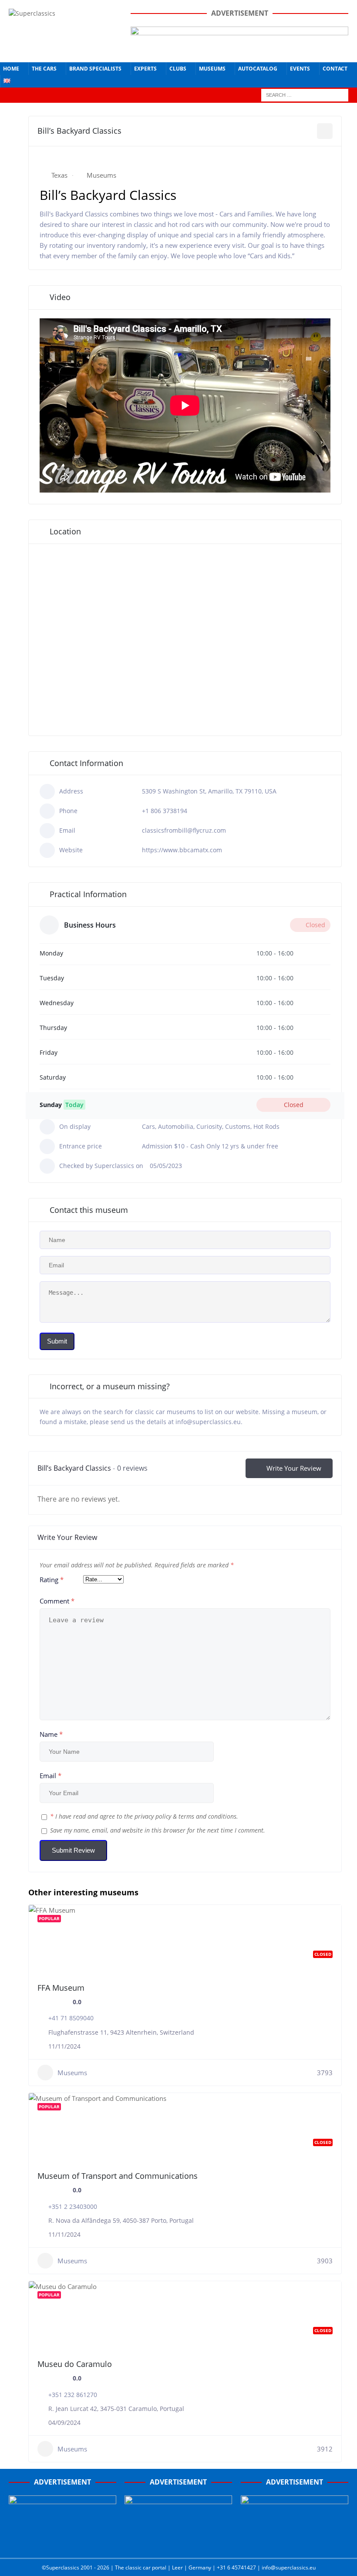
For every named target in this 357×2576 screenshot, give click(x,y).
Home (11, 69)
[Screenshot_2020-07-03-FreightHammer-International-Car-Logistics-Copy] (295, 2544)
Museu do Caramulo (75, 2364)
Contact (335, 69)
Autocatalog (258, 69)
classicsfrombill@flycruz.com (184, 830)
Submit (57, 1341)
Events (300, 69)
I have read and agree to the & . (144, 1816)
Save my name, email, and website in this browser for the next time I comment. (158, 1830)
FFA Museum (61, 1988)
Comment (57, 1601)
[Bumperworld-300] (62, 2544)
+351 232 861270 (73, 2395)
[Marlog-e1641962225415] (239, 48)
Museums (212, 69)
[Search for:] (305, 94)
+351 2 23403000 (73, 2206)
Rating (52, 1580)
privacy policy (153, 1816)
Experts (145, 69)
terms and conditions (207, 1816)
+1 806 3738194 (165, 811)
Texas (59, 175)
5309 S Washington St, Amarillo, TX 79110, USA (209, 791)
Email (51, 1776)
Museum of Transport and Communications (118, 2176)
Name (51, 1734)
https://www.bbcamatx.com (182, 850)
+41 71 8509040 (71, 2018)
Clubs (178, 69)
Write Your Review (294, 1468)
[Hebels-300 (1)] (178, 2544)
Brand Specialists (95, 69)
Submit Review (73, 1850)
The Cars (44, 69)
